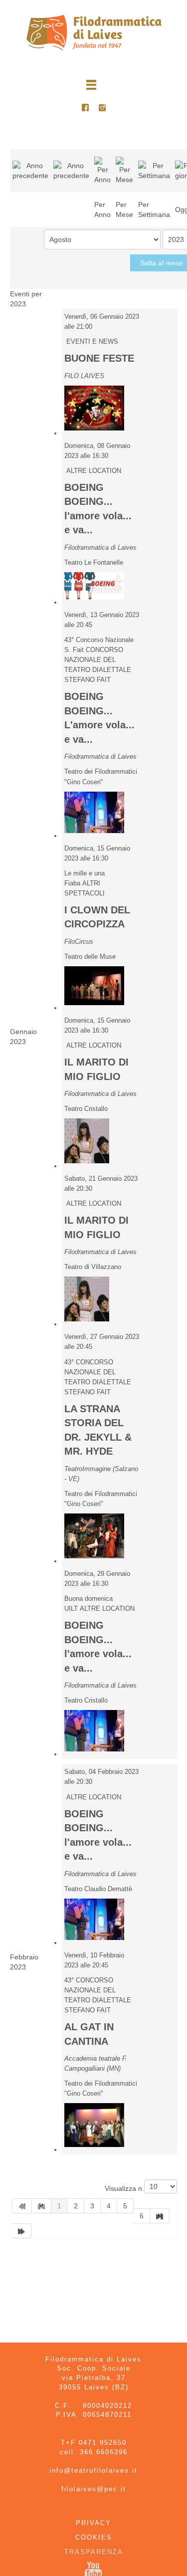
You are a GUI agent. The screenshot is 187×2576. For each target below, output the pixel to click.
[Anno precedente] (30, 170)
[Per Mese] (124, 170)
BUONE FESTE (99, 358)
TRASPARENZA (94, 2552)
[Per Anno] (102, 170)
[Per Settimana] (154, 170)
